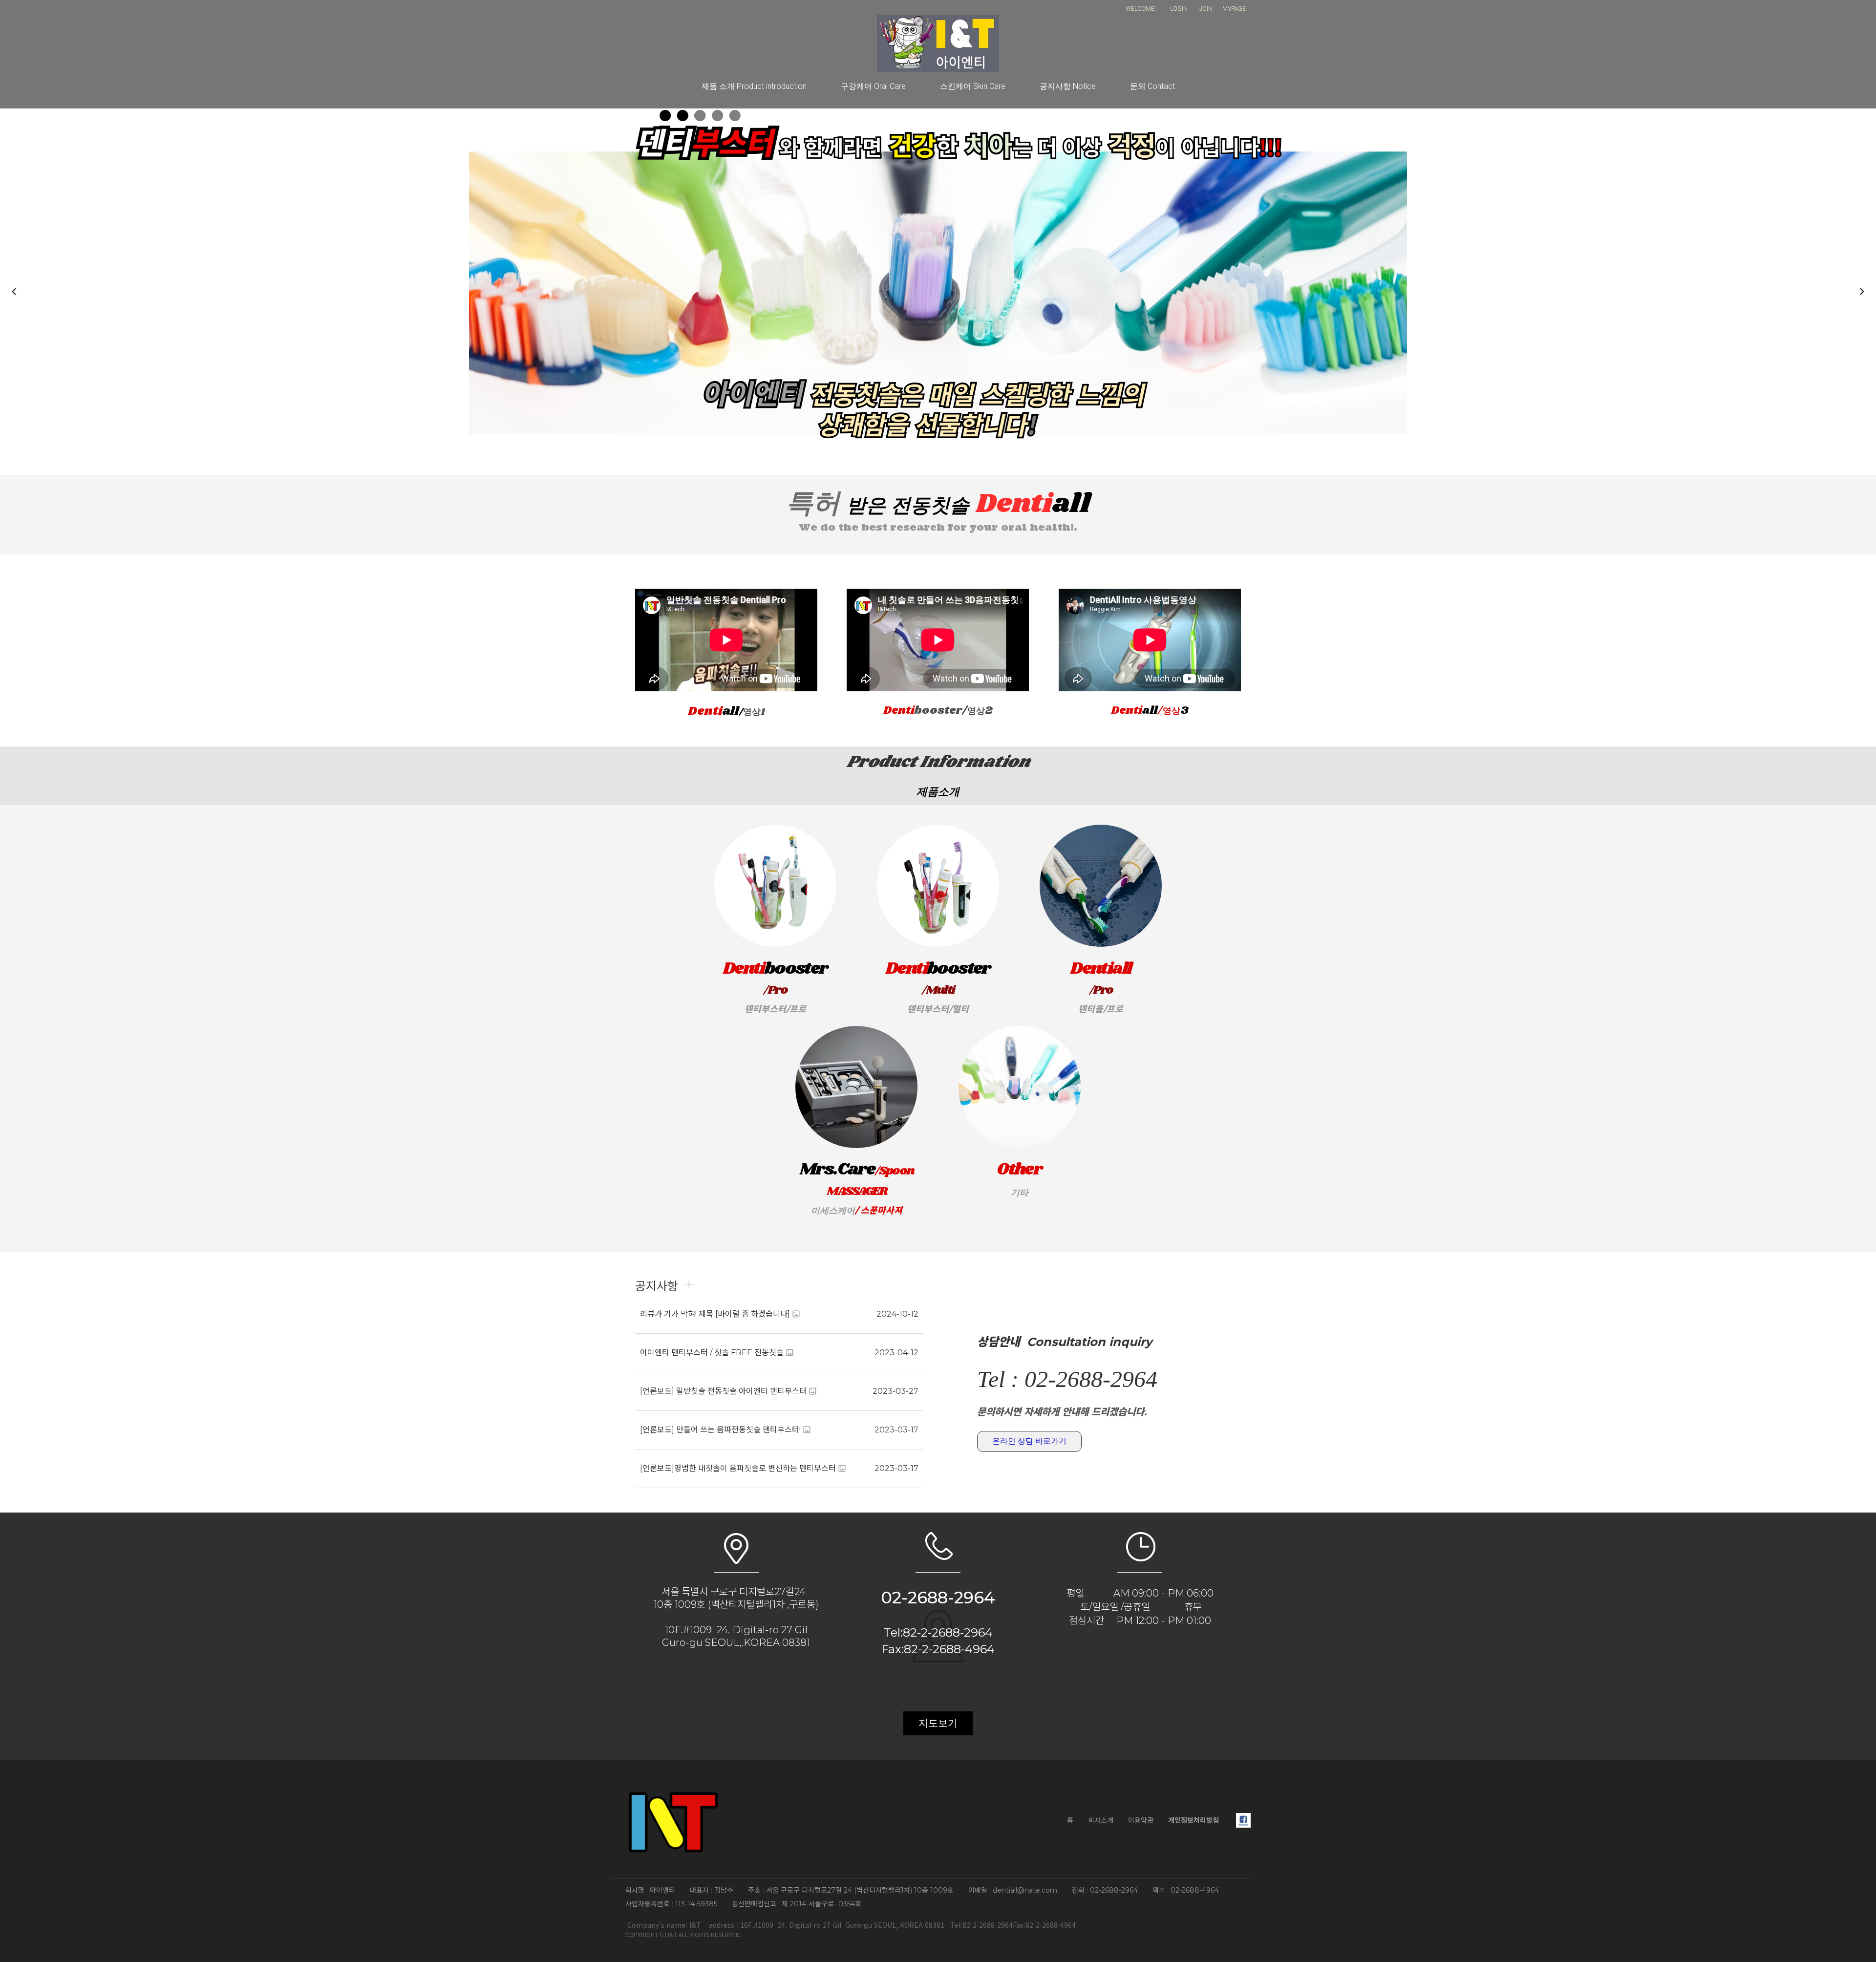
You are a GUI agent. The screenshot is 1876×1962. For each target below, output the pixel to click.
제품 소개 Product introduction (754, 86)
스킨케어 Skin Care (973, 86)
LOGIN (1179, 9)
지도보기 (938, 1723)
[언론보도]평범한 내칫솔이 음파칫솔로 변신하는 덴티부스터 (738, 1468)
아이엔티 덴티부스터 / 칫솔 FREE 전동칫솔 (712, 1353)
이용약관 (1141, 1820)
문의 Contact (1152, 86)
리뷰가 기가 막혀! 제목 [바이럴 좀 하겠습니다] (715, 1314)
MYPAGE (1234, 9)
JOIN (1206, 9)
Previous (15, 292)
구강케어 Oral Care (873, 86)
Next (1861, 292)
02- (894, 1598)
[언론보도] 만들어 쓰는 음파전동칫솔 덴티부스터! (720, 1430)
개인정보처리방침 (1194, 1820)
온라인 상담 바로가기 (1029, 1441)
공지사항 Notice (1068, 86)
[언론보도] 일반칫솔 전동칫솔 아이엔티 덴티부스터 (723, 1391)
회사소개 (1101, 1820)
